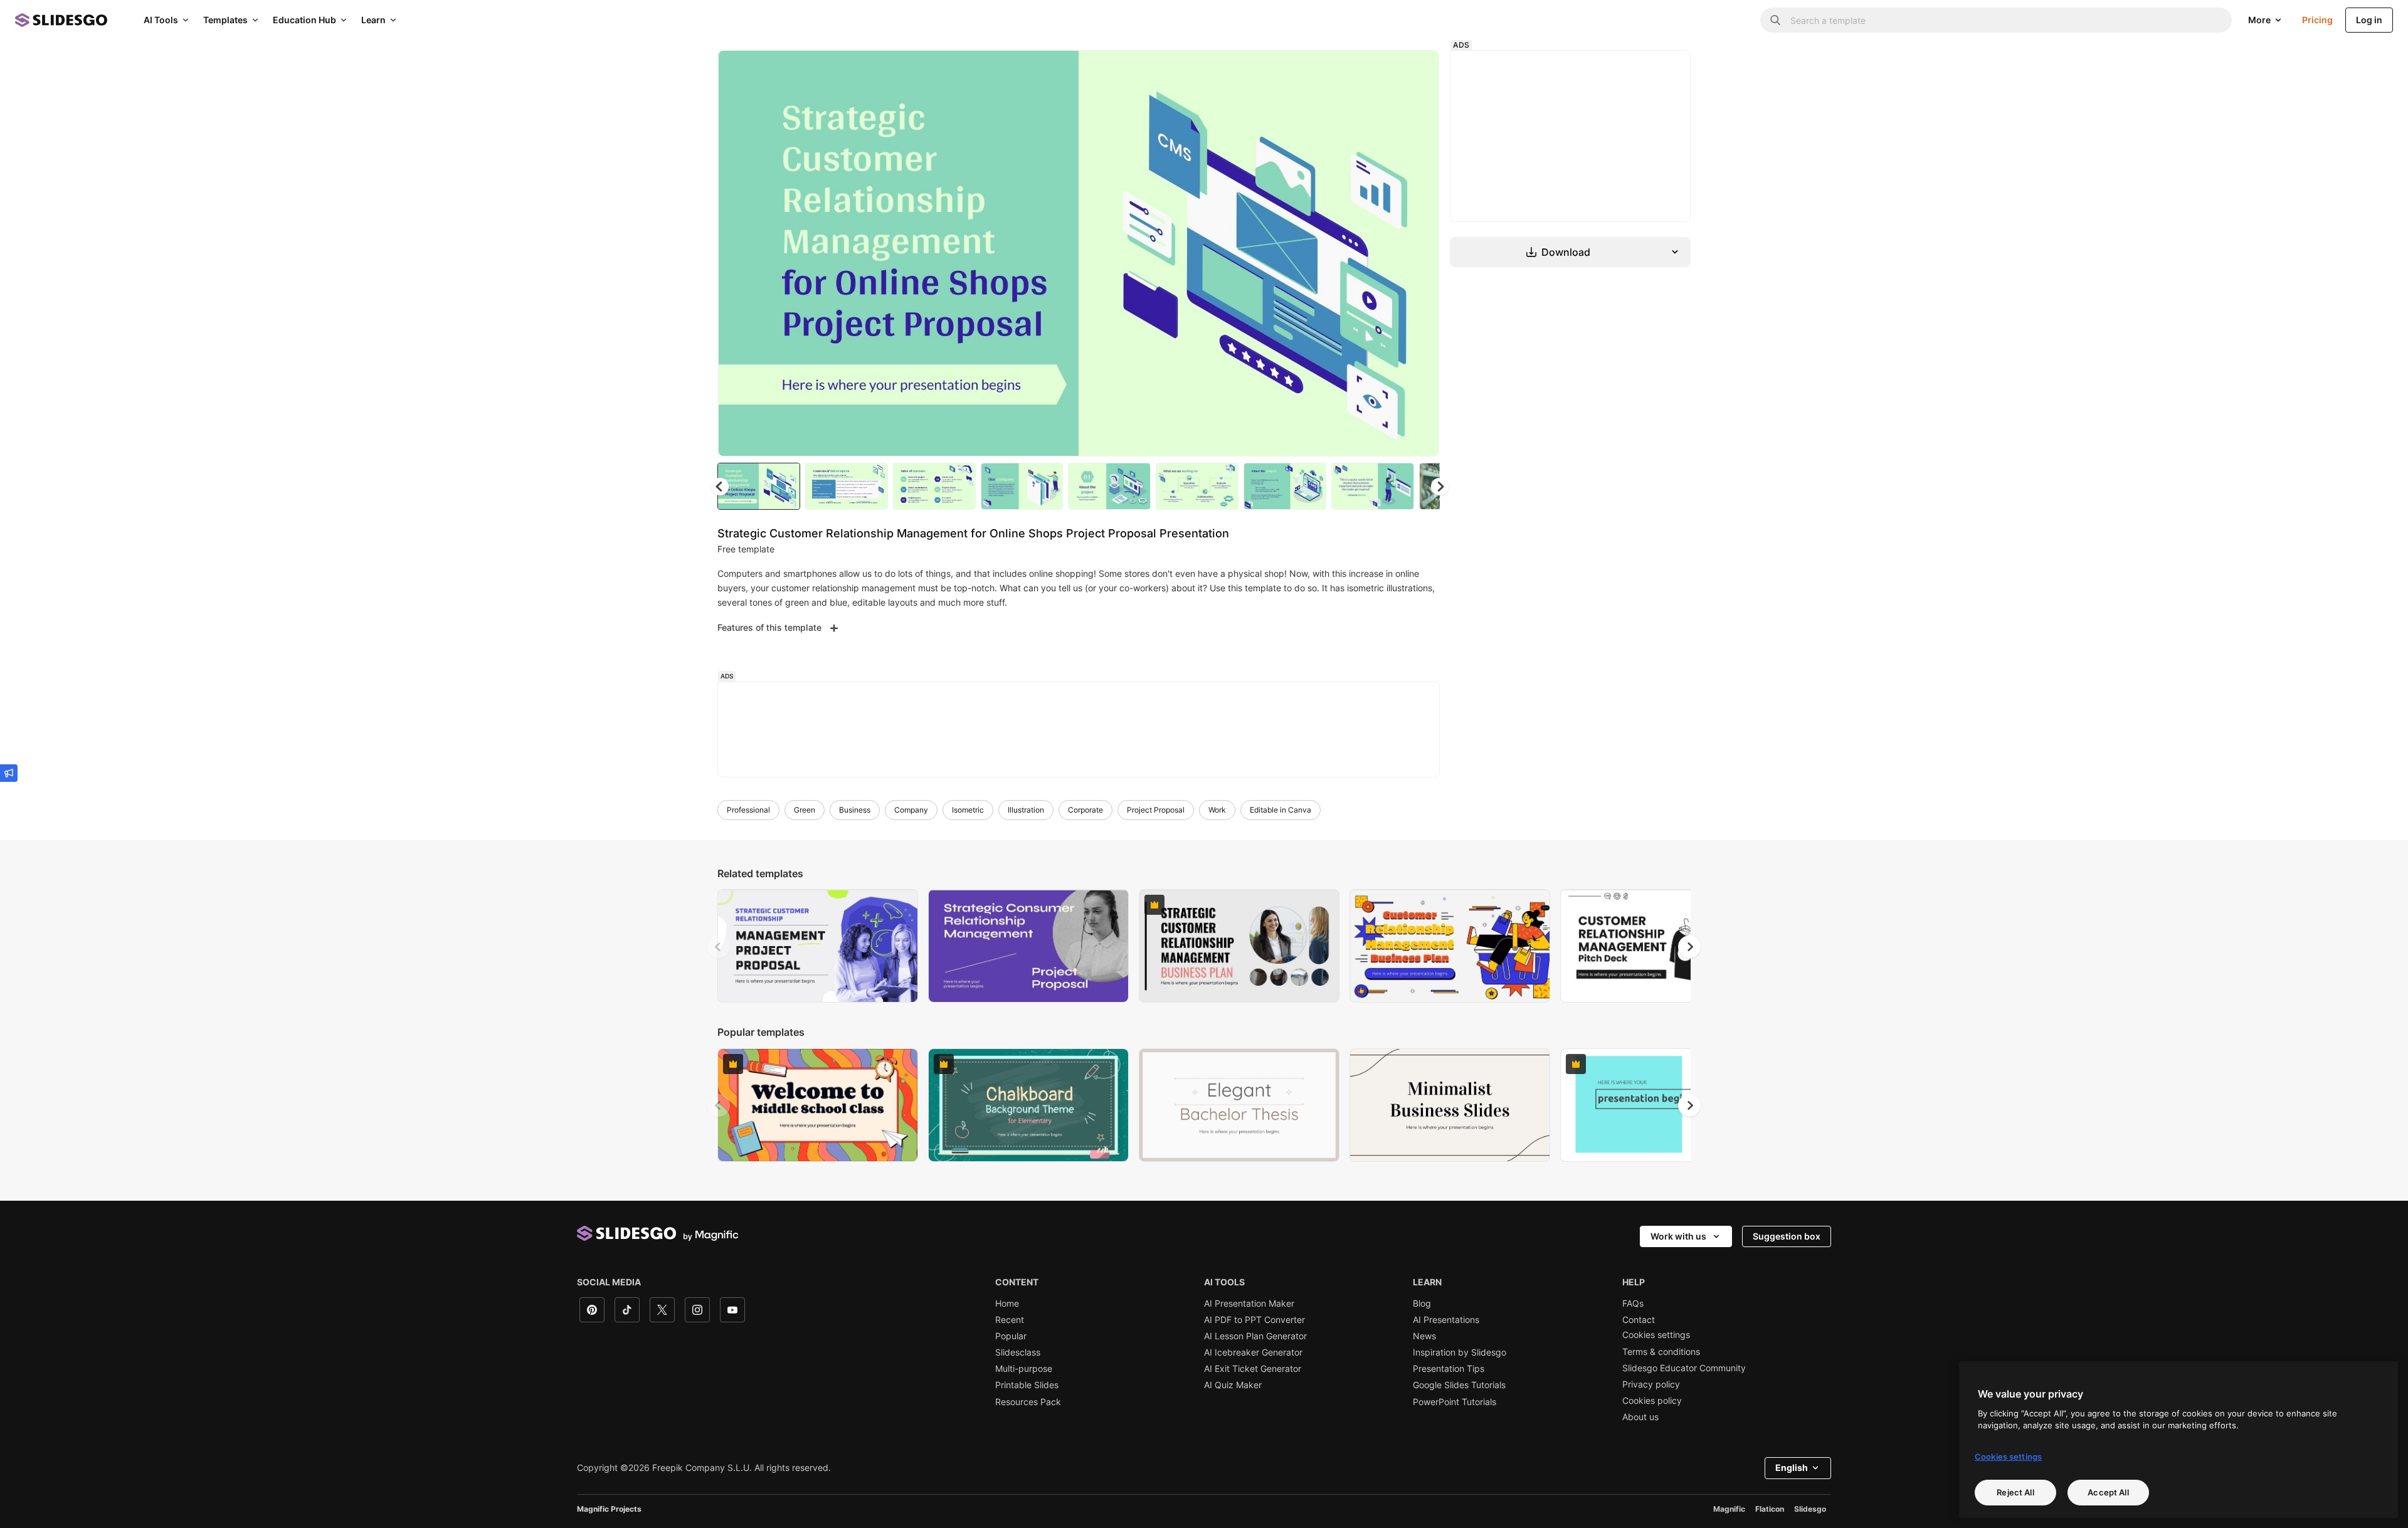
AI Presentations (1446, 1320)
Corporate (1085, 810)
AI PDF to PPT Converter (1254, 1320)
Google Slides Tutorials (1459, 1385)
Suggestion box (1787, 1236)
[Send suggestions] (9, 773)
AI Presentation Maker (1249, 1304)
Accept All (2108, 1492)
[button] (1440, 487)
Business (855, 810)
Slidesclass (1018, 1352)
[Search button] (1775, 20)
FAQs (1633, 1304)
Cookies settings (1656, 1335)
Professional (748, 810)
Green (805, 810)
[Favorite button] (1385, 70)
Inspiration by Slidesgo (1460, 1352)
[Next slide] (1420, 253)
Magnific (1729, 1509)
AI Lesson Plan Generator (1255, 1336)
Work (1217, 810)
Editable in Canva (1281, 810)
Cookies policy (1652, 1401)
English (1792, 1467)
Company (911, 810)
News (1424, 1336)
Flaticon (1770, 1509)
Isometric (968, 810)
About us (1640, 1417)
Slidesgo (1810, 1509)
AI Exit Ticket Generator (1253, 1369)
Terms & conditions (1661, 1352)
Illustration (1026, 810)
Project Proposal (1156, 810)
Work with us (1678, 1236)
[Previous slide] (719, 947)
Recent (1010, 1320)
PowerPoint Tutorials (1455, 1402)
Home (1007, 1304)
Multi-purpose (1024, 1369)
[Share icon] (1418, 70)
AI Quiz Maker (1233, 1385)
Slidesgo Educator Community (1684, 1368)
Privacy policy (1651, 1384)
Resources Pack (1028, 1402)
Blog (1422, 1304)
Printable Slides (1027, 1385)
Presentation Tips (1449, 1369)
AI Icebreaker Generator (1253, 1352)
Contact (1639, 1320)
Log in (2369, 20)
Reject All (2015, 1492)
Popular (1011, 1336)
